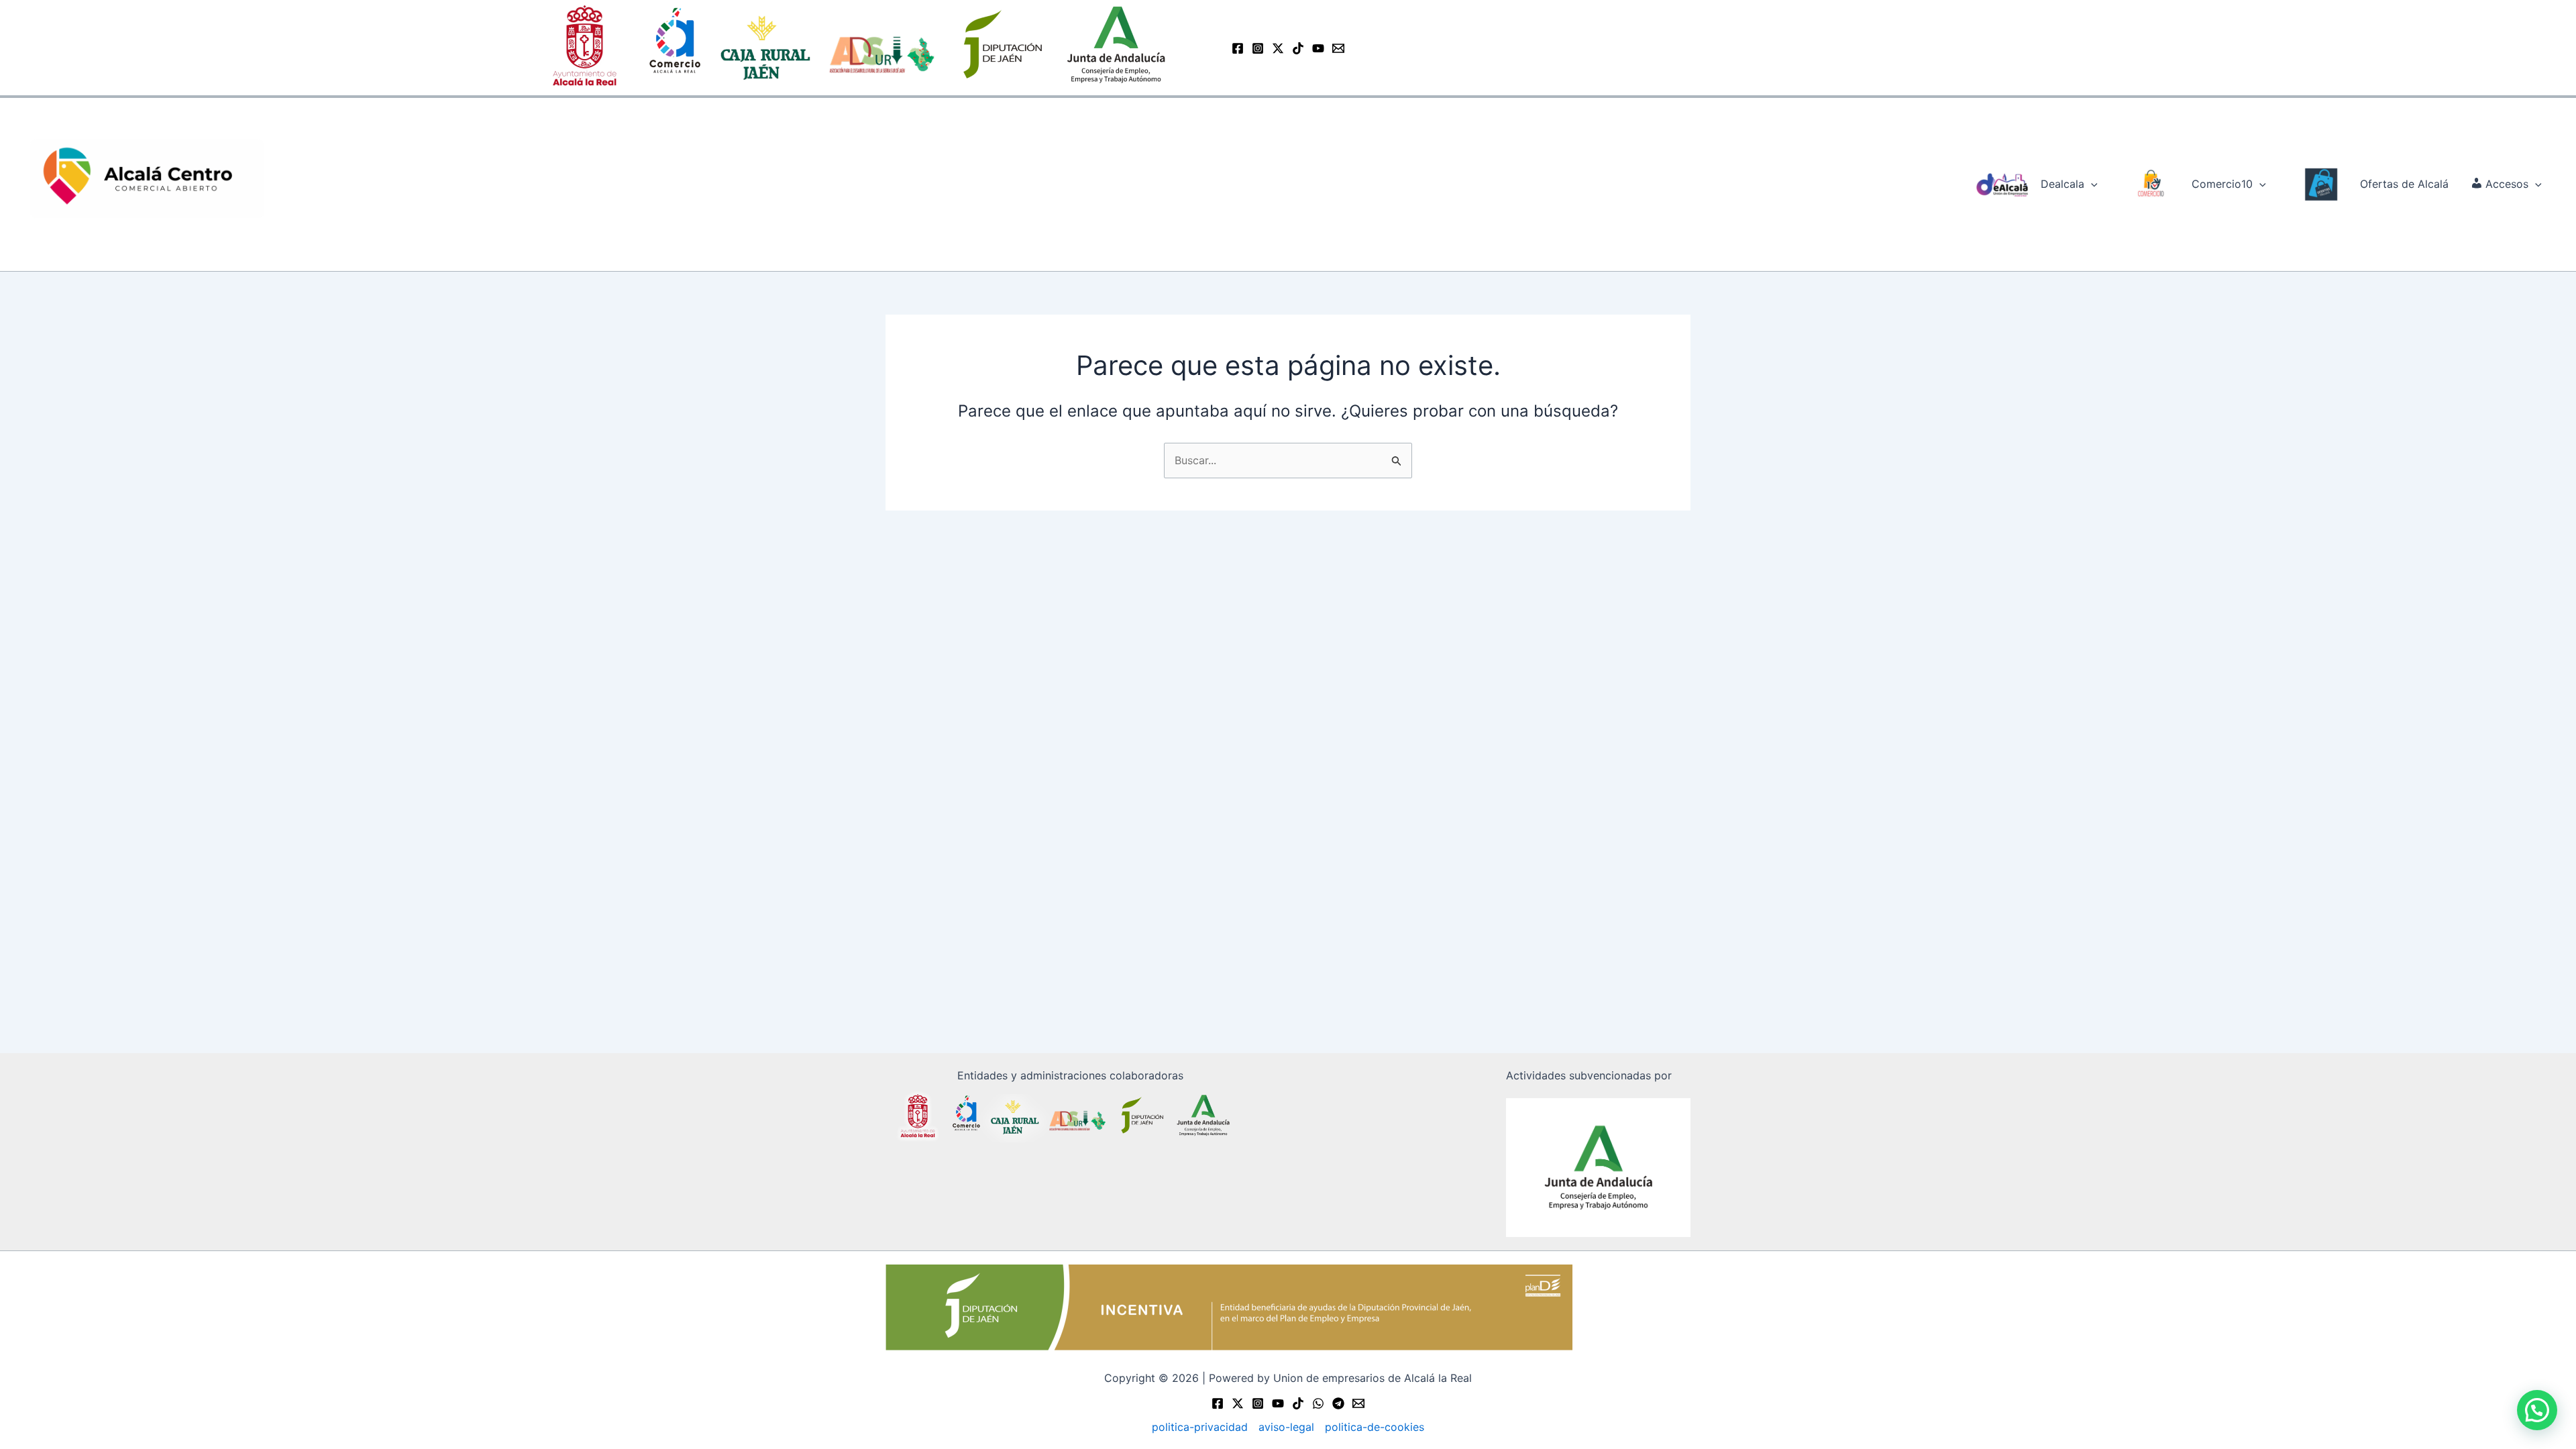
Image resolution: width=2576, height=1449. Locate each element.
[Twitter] (1238, 1403)
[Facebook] (1238, 48)
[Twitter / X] (1278, 48)
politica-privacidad (1200, 1427)
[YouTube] (1318, 48)
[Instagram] (1258, 48)
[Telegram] (1338, 1403)
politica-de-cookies (1375, 1427)
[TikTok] (1298, 48)
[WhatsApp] (1318, 1403)
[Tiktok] (1298, 1403)
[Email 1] (1338, 48)
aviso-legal (1286, 1427)
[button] (2091, 184)
